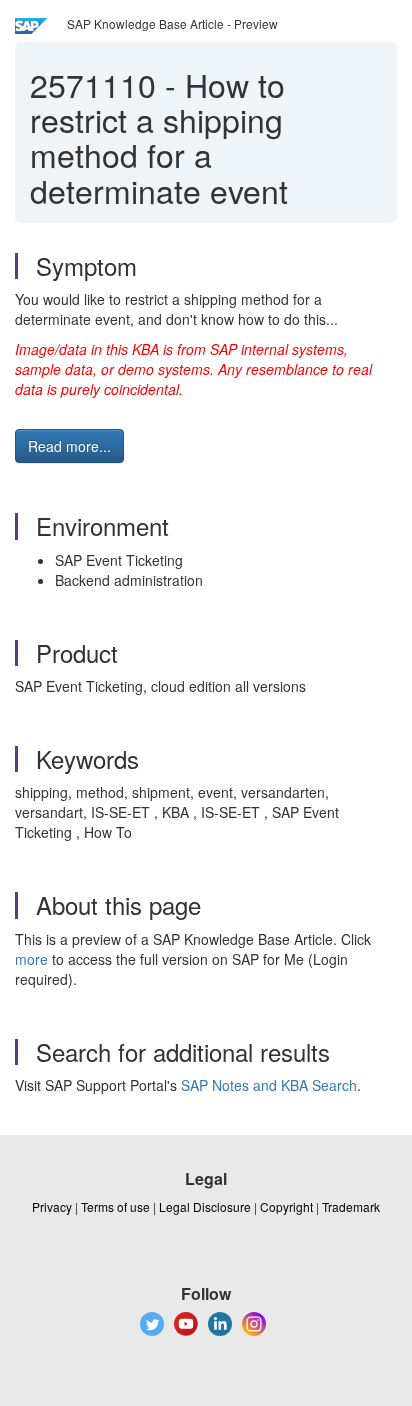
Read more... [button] (69, 446)
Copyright (286, 1206)
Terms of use (115, 1206)
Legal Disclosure (205, 1206)
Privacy (52, 1206)
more (31, 959)
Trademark (351, 1206)
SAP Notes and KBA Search (269, 1085)
